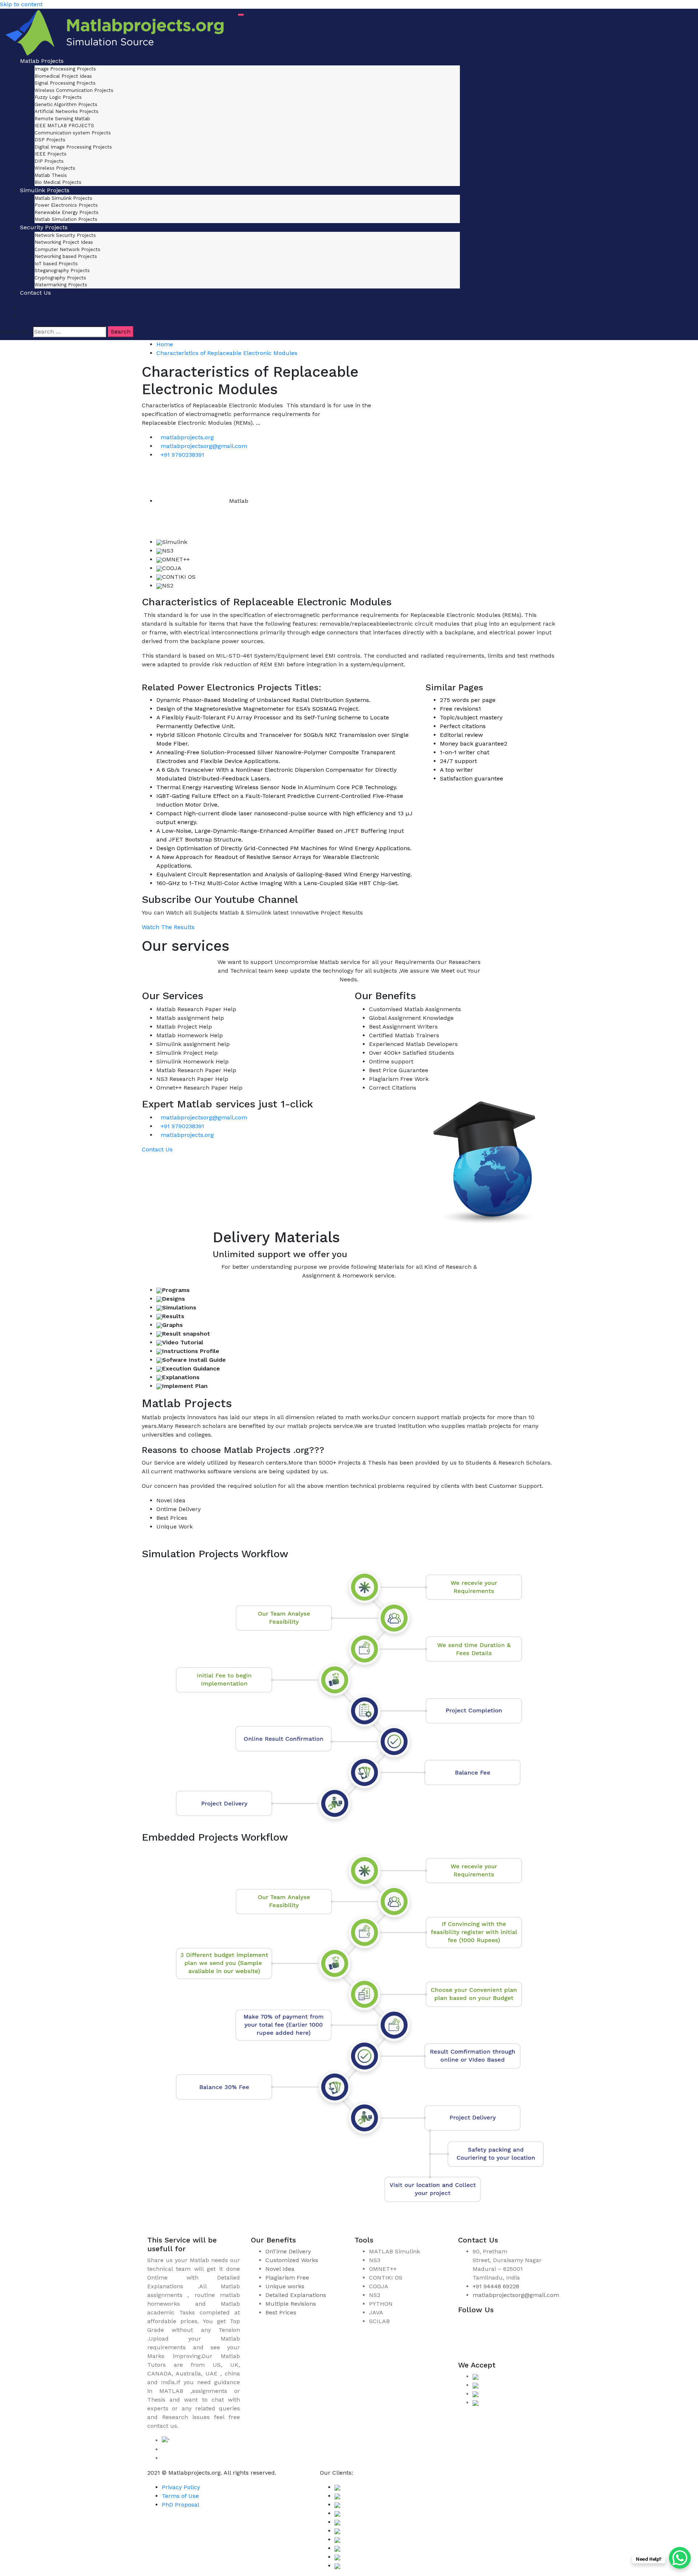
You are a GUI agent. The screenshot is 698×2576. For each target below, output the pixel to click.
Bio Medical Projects (58, 182)
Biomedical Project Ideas (63, 76)
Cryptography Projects (60, 278)
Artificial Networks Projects (67, 111)
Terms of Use (180, 2496)
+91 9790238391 (182, 455)
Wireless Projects (55, 168)
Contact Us (35, 293)
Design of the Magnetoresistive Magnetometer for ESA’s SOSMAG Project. (258, 709)
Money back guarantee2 (474, 744)
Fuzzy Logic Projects (58, 97)
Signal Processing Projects (65, 83)
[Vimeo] (534, 2326)
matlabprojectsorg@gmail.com (204, 446)
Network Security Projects (65, 235)
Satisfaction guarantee (472, 778)
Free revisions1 (460, 709)
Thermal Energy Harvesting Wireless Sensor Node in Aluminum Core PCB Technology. (277, 787)
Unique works (285, 2286)
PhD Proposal (180, 2505)
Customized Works (292, 2260)
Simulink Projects (45, 190)
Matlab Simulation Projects (66, 219)
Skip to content (21, 4)
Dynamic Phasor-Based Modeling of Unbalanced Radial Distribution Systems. (263, 700)
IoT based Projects (56, 264)
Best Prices (281, 2312)
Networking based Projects (66, 256)
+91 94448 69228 (496, 2286)
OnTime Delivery (288, 2251)
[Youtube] (469, 2348)
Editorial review (461, 735)
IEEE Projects (51, 154)
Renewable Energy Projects (67, 212)
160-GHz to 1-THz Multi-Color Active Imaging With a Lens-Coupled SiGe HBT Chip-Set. (278, 883)
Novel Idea (280, 2269)
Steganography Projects (62, 270)
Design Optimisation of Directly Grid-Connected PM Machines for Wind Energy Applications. (284, 848)
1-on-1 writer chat (465, 752)
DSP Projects (50, 140)
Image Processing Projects (65, 69)
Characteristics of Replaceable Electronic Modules (227, 353)
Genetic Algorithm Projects (66, 104)
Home (165, 344)
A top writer (456, 770)
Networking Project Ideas (64, 242)
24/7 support (458, 761)
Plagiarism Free (287, 2278)
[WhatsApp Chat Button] (680, 2558)
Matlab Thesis (51, 175)
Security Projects (44, 227)
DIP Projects (49, 161)
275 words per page (468, 700)
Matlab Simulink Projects (63, 198)
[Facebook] (469, 2326)
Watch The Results (168, 927)
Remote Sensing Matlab (62, 119)
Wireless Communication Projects (74, 90)
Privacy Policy (181, 2487)
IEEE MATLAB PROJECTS (64, 126)
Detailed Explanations (296, 2295)
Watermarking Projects (61, 285)
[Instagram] (491, 2326)
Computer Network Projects (67, 249)
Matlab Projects (42, 61)
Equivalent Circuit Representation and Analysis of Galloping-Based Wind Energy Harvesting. (284, 874)
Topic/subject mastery (471, 717)
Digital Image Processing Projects (73, 147)
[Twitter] (513, 2326)
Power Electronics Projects (66, 205)
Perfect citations (463, 726)
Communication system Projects (73, 133)
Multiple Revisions (291, 2304)
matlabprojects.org (187, 437)
